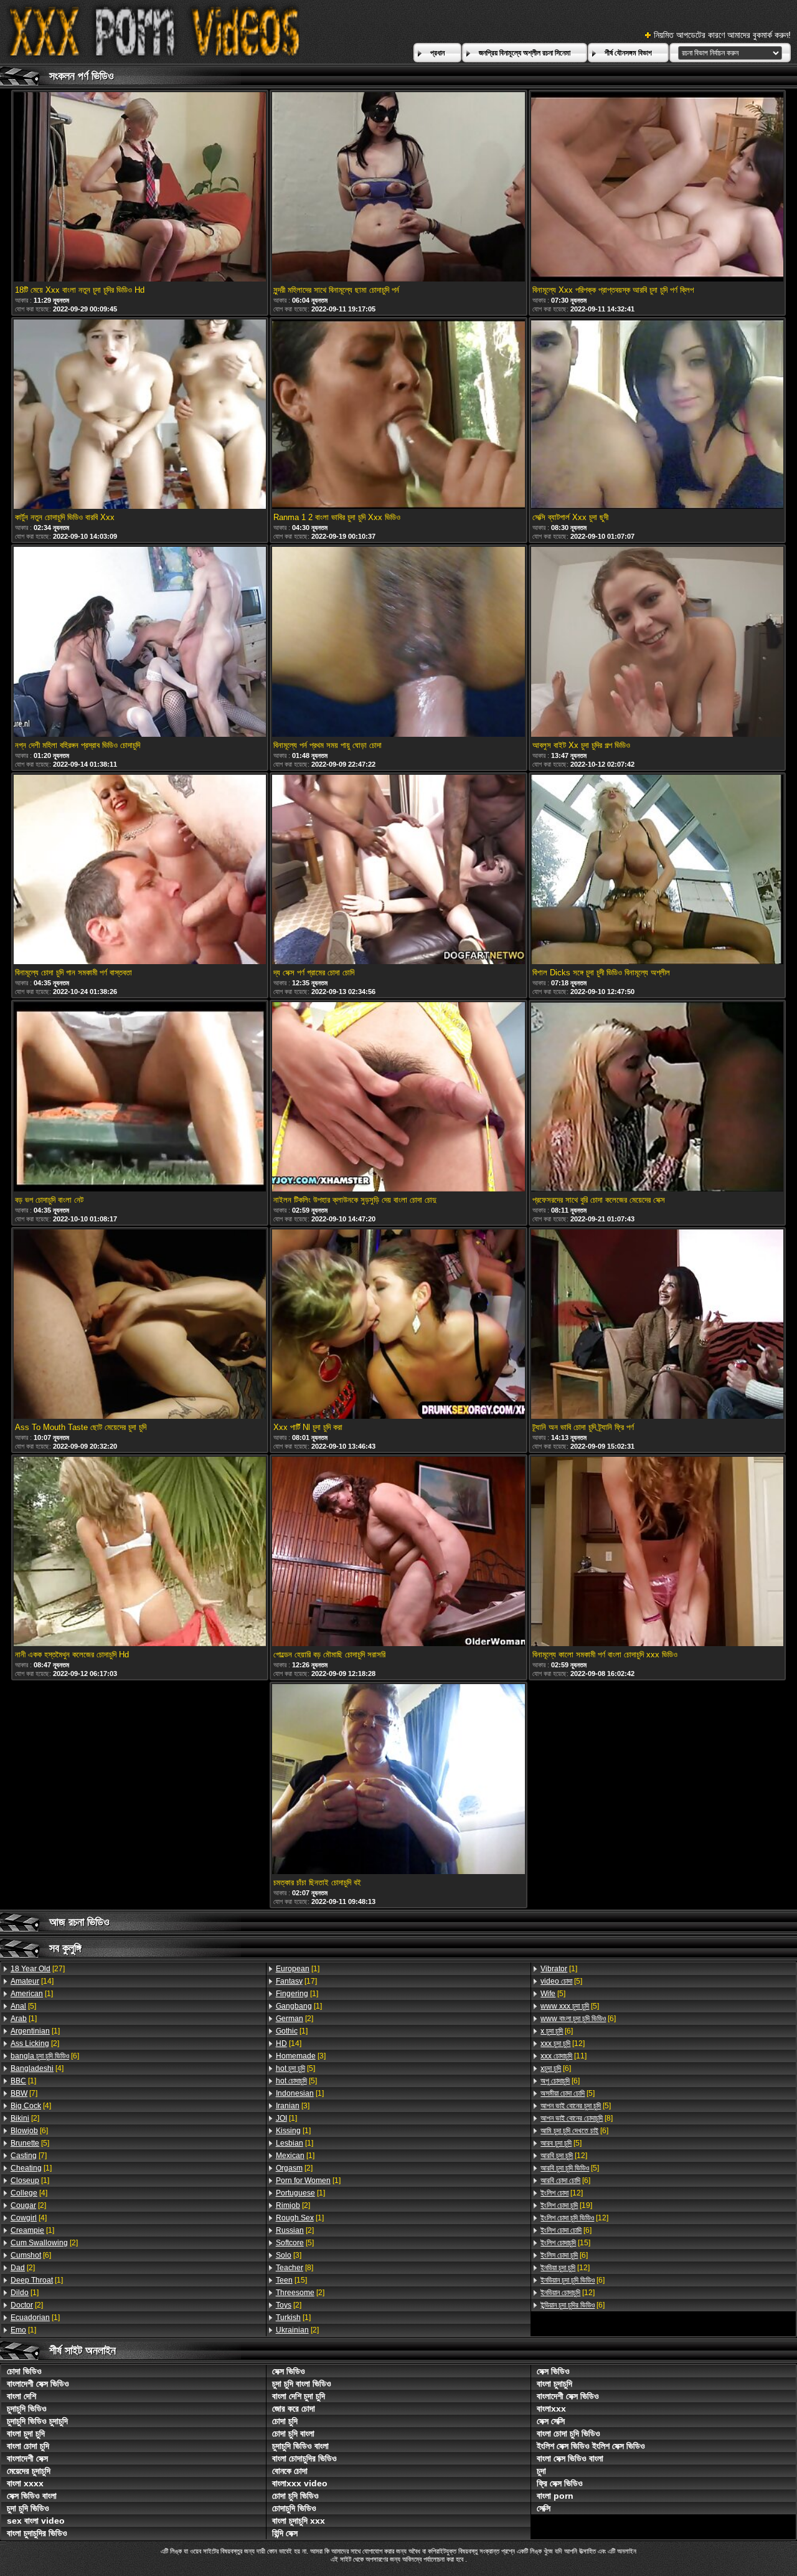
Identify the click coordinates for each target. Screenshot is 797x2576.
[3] (301, 2056)
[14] (32, 1981)
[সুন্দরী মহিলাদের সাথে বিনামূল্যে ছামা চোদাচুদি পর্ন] (398, 188)
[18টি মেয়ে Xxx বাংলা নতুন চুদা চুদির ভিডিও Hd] (140, 188)
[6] (45, 2056)
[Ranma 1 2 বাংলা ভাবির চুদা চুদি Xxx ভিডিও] (398, 415)
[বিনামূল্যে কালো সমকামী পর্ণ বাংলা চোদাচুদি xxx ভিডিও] (658, 1552)
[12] (563, 2043)
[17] (296, 1981)
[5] (23, 2006)
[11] (564, 2056)
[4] (37, 2068)
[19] (566, 2205)
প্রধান (437, 53)
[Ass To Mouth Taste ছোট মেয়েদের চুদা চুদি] (140, 1325)
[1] (32, 1994)
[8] (295, 2268)
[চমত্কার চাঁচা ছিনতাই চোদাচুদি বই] (398, 1780)
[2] (35, 2043)
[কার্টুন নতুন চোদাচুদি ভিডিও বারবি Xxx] (140, 415)
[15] (291, 2280)
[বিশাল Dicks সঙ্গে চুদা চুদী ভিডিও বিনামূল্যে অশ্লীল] (658, 870)
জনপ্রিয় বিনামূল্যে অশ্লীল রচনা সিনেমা (525, 53)
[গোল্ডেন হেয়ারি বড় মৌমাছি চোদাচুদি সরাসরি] (398, 1552)
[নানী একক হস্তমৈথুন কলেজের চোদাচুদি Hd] (140, 1552)
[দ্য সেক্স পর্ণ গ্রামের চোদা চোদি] (398, 870)
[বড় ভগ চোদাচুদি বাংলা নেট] (140, 1098)
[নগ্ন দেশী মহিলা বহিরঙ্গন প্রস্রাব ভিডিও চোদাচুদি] (140, 642)
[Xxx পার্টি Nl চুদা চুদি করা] (398, 1325)
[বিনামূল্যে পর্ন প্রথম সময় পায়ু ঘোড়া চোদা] (398, 642)
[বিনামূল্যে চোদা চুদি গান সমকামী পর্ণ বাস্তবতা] (140, 870)
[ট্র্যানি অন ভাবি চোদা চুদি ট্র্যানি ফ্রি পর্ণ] (658, 1325)
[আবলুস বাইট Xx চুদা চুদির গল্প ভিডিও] (658, 642)
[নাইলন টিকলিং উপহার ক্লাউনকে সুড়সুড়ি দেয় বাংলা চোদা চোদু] (398, 1098)
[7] (24, 2093)
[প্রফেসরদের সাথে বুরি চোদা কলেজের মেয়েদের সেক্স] (658, 1098)
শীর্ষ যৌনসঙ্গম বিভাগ (628, 53)
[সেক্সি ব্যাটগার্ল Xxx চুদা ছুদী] (658, 415)
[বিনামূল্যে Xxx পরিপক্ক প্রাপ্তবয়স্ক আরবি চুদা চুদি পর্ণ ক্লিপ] (658, 188)
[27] (38, 1969)
